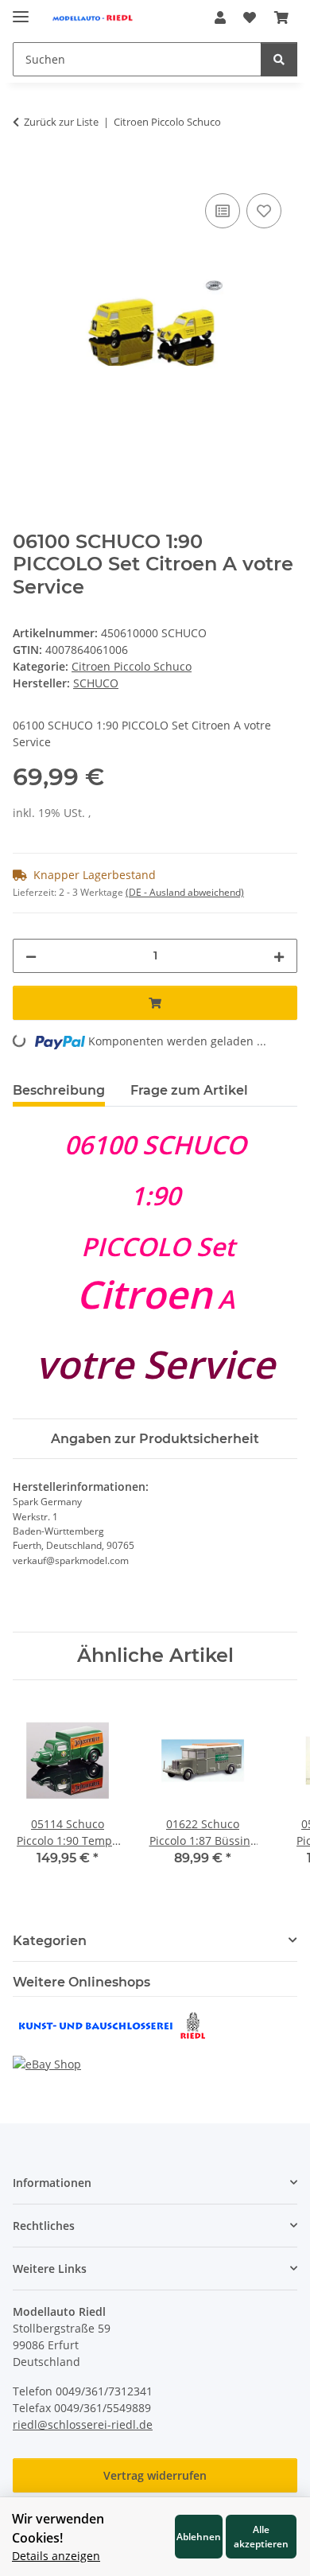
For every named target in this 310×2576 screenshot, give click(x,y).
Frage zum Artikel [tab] (189, 1090)
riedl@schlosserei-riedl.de (83, 2424)
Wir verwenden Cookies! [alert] (58, 2528)
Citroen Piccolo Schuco (132, 666)
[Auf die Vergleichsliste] (223, 211)
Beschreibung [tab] (59, 1090)
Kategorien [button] (50, 1941)
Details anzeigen (56, 2556)
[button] (220, 18)
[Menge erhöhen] (279, 956)
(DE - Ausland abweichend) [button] (185, 892)
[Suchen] (279, 59)
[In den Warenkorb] (25, 172)
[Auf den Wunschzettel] (264, 211)
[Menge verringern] (31, 956)
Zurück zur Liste (61, 122)
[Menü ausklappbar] (21, 10)
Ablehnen (199, 2536)
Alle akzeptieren (261, 2536)
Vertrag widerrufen (155, 2475)
